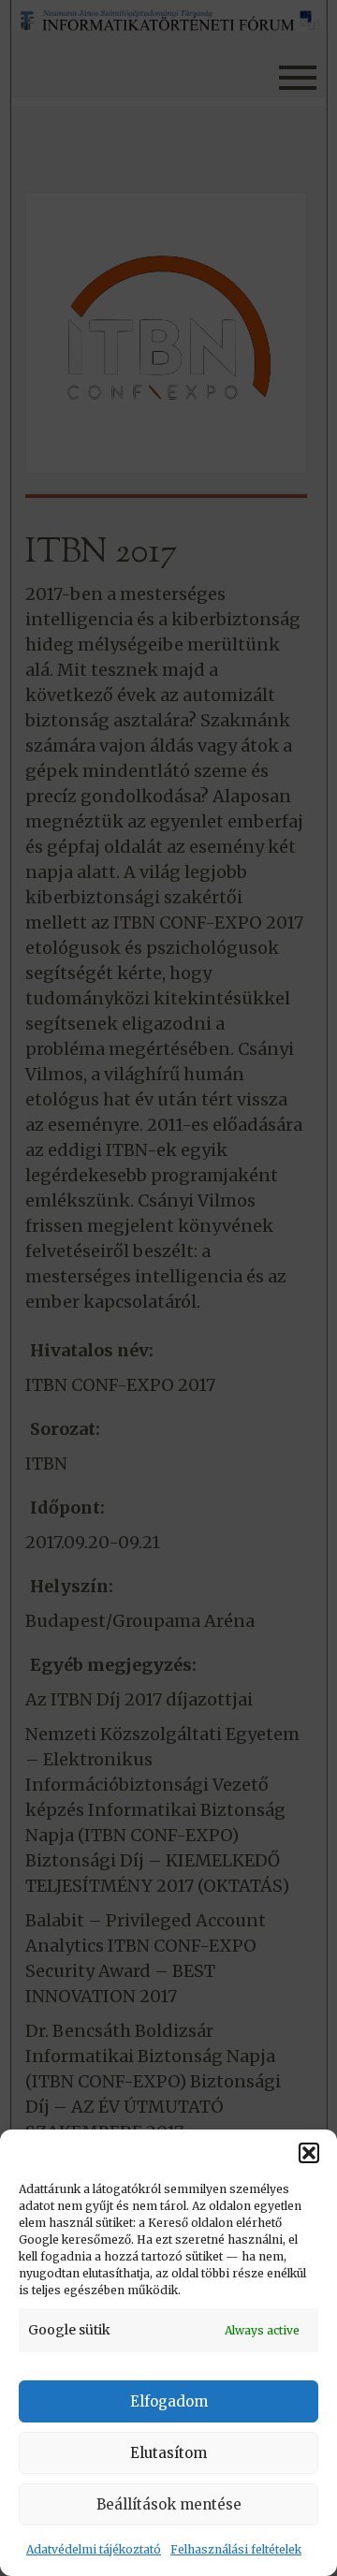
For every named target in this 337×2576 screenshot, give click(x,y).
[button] (309, 2153)
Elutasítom (168, 2453)
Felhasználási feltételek (236, 2549)
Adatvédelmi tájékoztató (94, 2549)
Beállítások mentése (169, 2504)
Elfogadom (169, 2401)
